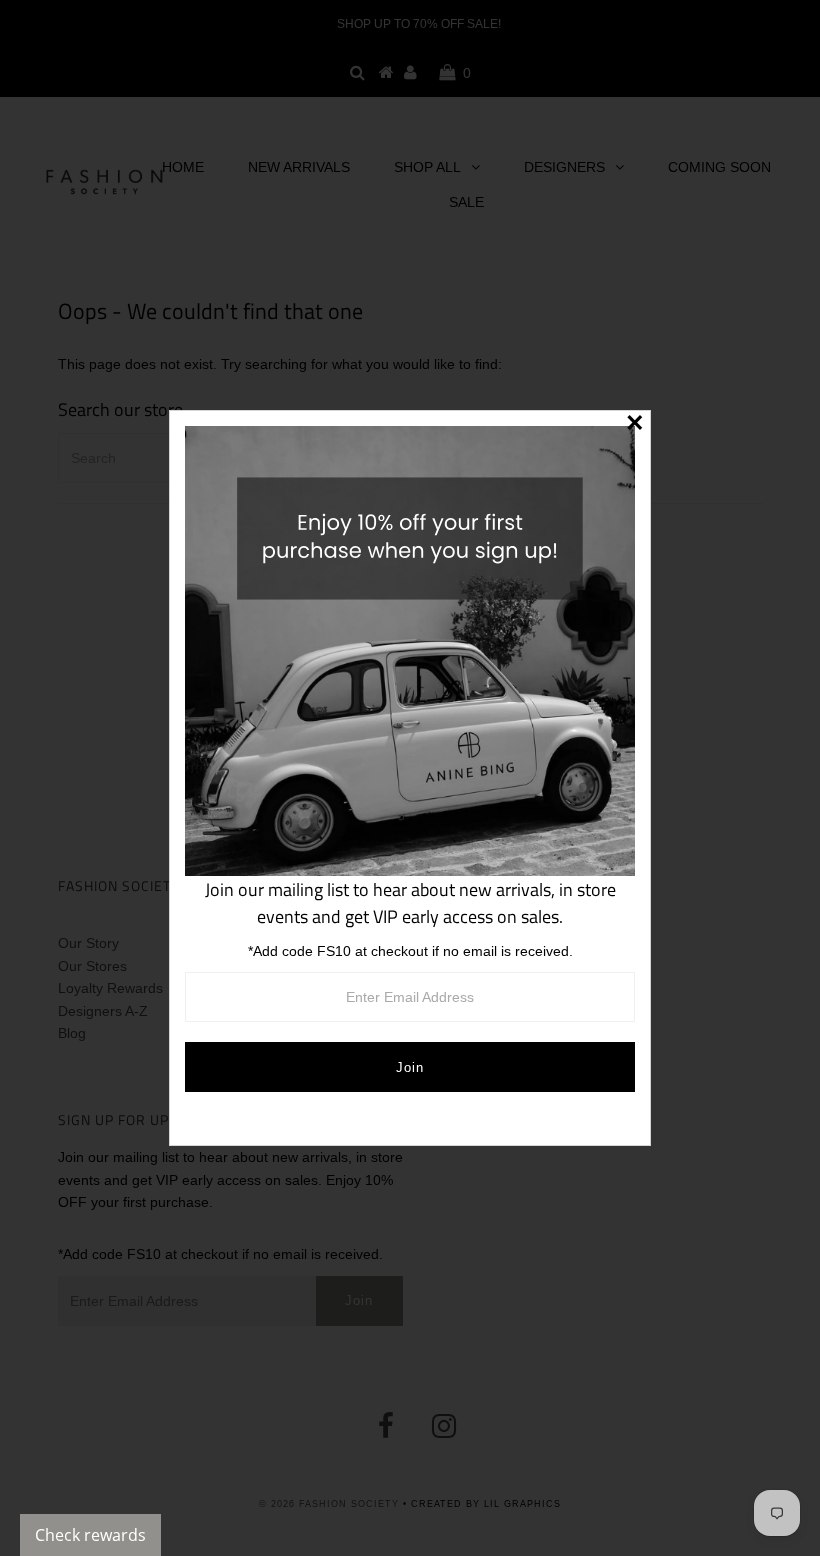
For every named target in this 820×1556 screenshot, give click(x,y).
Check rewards (90, 1535)
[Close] (635, 426)
